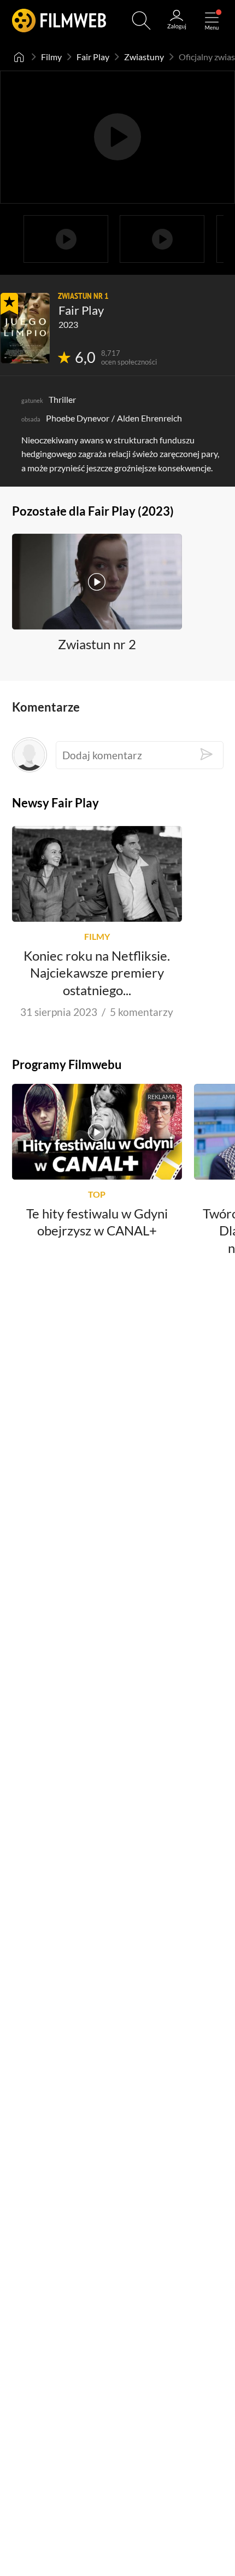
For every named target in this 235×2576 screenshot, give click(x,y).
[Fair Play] (25, 328)
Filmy (51, 57)
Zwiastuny (144, 57)
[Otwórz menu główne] (212, 21)
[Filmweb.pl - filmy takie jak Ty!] (59, 21)
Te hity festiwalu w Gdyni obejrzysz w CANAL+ (97, 1222)
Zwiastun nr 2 (97, 644)
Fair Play (93, 57)
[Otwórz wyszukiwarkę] (141, 21)
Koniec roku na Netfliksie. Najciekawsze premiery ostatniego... (97, 973)
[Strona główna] (19, 57)
